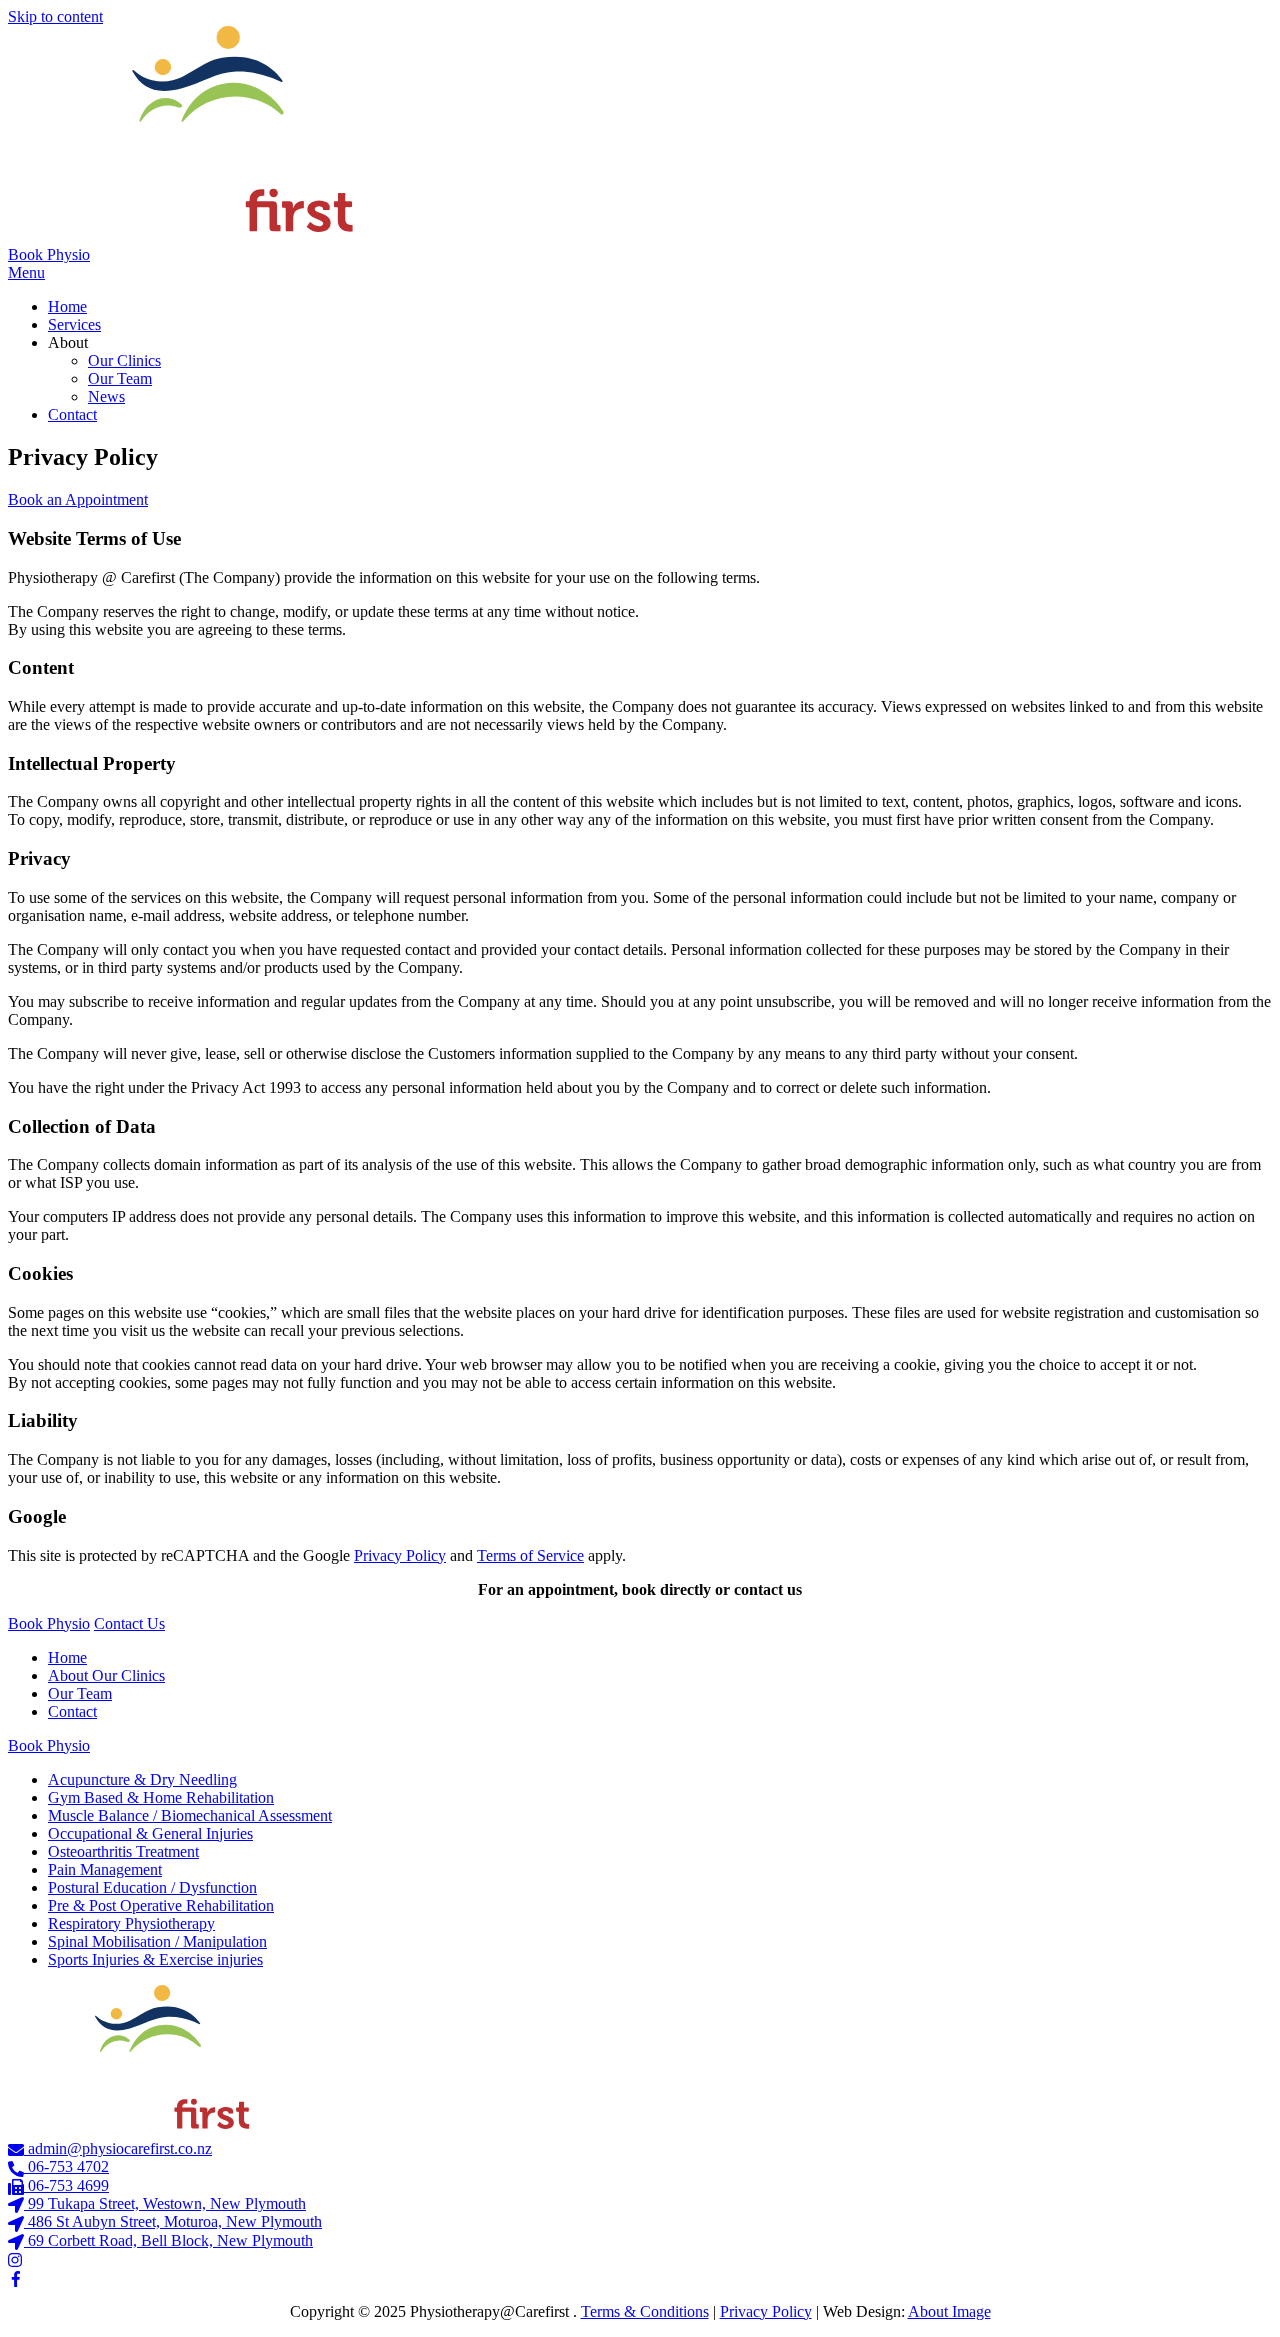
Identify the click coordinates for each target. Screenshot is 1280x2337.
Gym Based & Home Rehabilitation (161, 1797)
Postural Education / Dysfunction (152, 1887)
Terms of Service (530, 1555)
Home (67, 306)
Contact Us (129, 1623)
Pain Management (105, 1869)
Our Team (120, 378)
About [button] (68, 342)
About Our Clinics (106, 1675)
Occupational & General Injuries (150, 1833)
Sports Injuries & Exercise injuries (155, 1959)
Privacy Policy (400, 1555)
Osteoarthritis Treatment (123, 1851)
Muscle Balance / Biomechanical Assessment (190, 1815)
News (106, 396)
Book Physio (49, 254)
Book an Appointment (78, 499)
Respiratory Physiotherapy (131, 1923)
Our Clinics (124, 360)
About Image (949, 2311)
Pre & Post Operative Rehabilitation (161, 1905)
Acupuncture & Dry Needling (142, 1779)
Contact (72, 414)
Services (74, 324)
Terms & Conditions (645, 2311)
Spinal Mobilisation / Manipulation (157, 1941)
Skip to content (55, 16)
